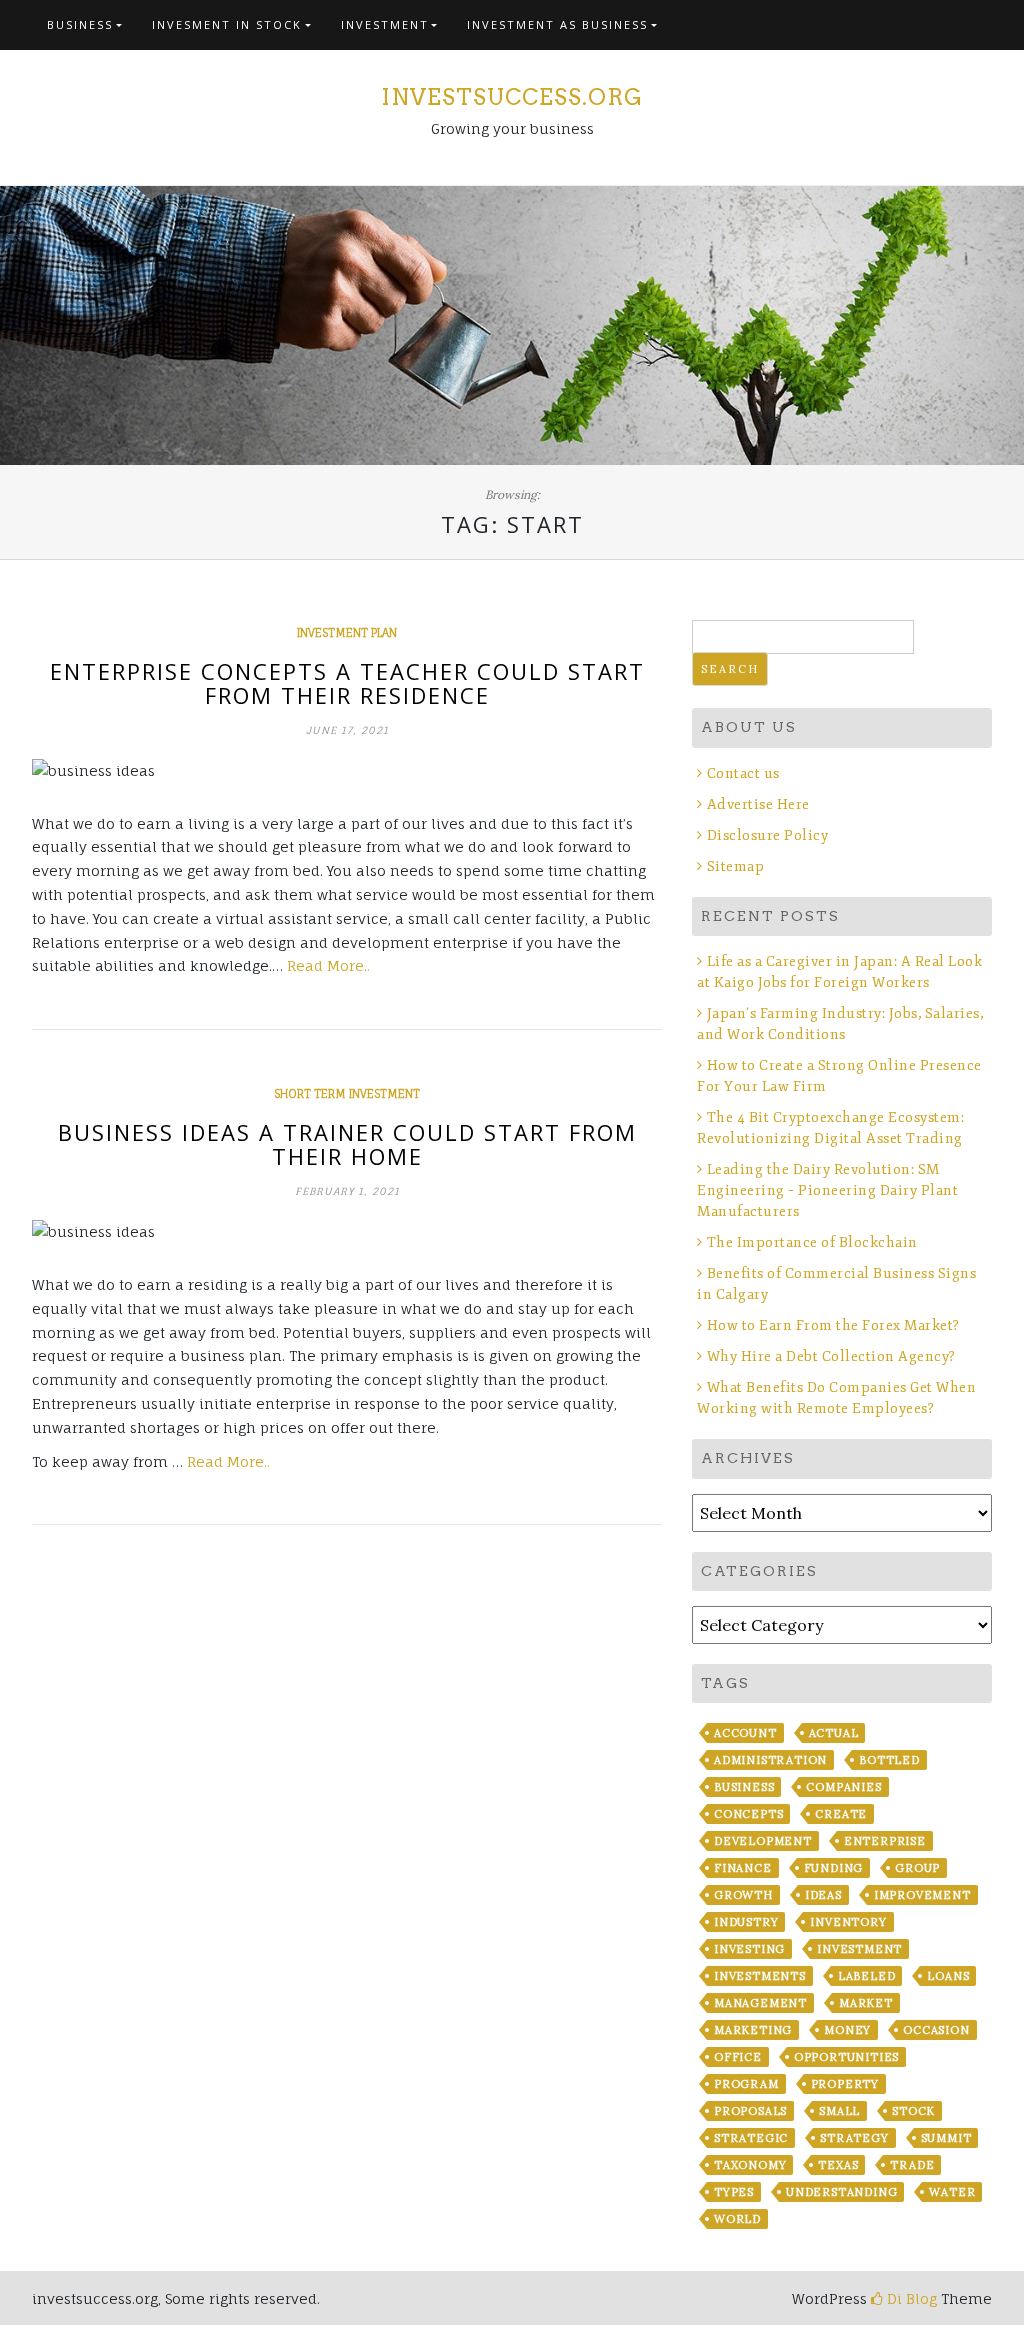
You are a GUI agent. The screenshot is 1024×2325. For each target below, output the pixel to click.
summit (946, 2138)
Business (80, 24)
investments (760, 1976)
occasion (936, 2030)
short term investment (347, 1094)
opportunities (846, 2057)
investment (859, 1949)
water (952, 2192)
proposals (750, 2111)
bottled (889, 1760)
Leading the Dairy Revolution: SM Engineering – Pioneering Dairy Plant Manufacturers (827, 1190)
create (841, 1814)
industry (746, 1922)
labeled (867, 1976)
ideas (823, 1895)
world (737, 2219)
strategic (751, 2138)
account (745, 1733)
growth (743, 1895)
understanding (841, 2192)
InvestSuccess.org (512, 97)
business (744, 1787)
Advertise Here (758, 804)
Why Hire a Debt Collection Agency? (831, 1356)
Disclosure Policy (767, 835)
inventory (848, 1922)
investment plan (347, 633)
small (839, 2111)
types (734, 2192)
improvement (922, 1895)
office (738, 2057)
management (760, 2003)
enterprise (885, 1841)
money (847, 2030)
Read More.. (328, 965)
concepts (748, 1814)
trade (912, 2165)
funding (834, 1868)
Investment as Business (557, 24)
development (763, 1841)
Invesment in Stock (227, 24)
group (917, 1868)
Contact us (743, 773)
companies (843, 1787)
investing (749, 1949)
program (746, 2084)
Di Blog (910, 2298)
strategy (854, 2138)
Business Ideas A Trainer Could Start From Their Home (347, 1144)
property (845, 2084)
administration (770, 1760)
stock (913, 2111)
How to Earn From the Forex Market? (833, 1325)
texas (838, 2165)
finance (743, 1868)
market (866, 2003)
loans (948, 1976)
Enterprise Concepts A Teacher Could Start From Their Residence (347, 683)
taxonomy (750, 2165)
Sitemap (735, 866)
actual (834, 1733)
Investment (385, 24)
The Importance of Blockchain (812, 1242)
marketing (753, 2030)
